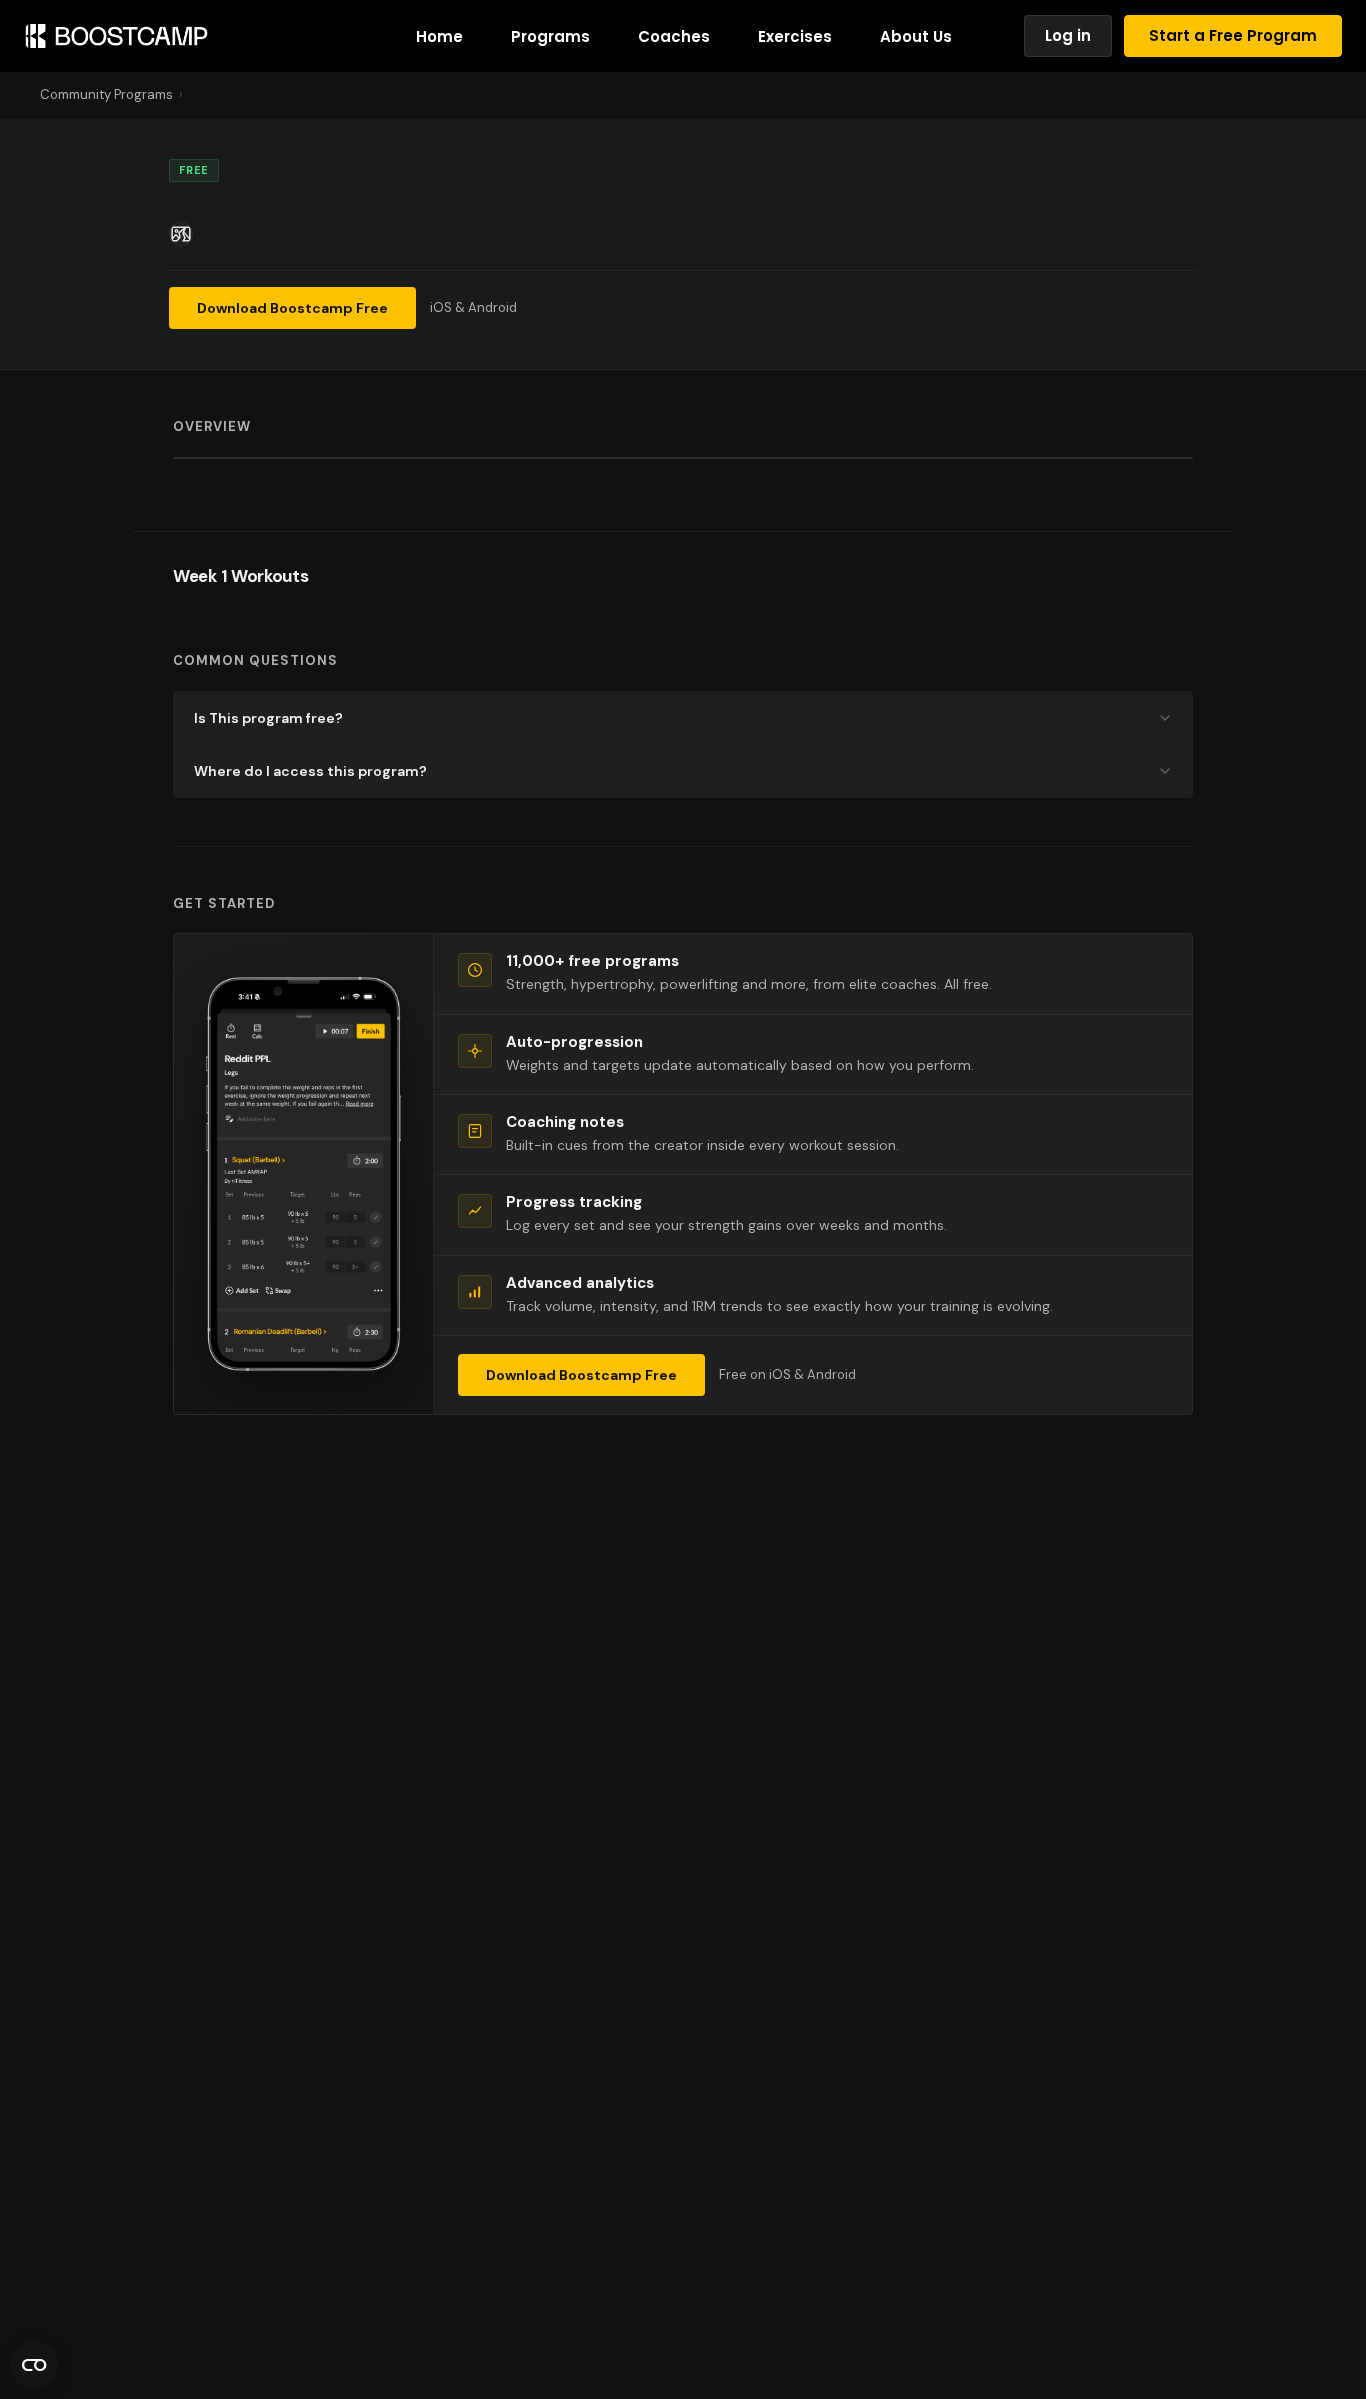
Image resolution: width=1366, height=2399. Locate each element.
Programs (550, 36)
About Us (916, 36)
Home (439, 36)
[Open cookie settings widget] (34, 2365)
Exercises (795, 36)
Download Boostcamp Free (292, 308)
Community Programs (106, 94)
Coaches (674, 36)
